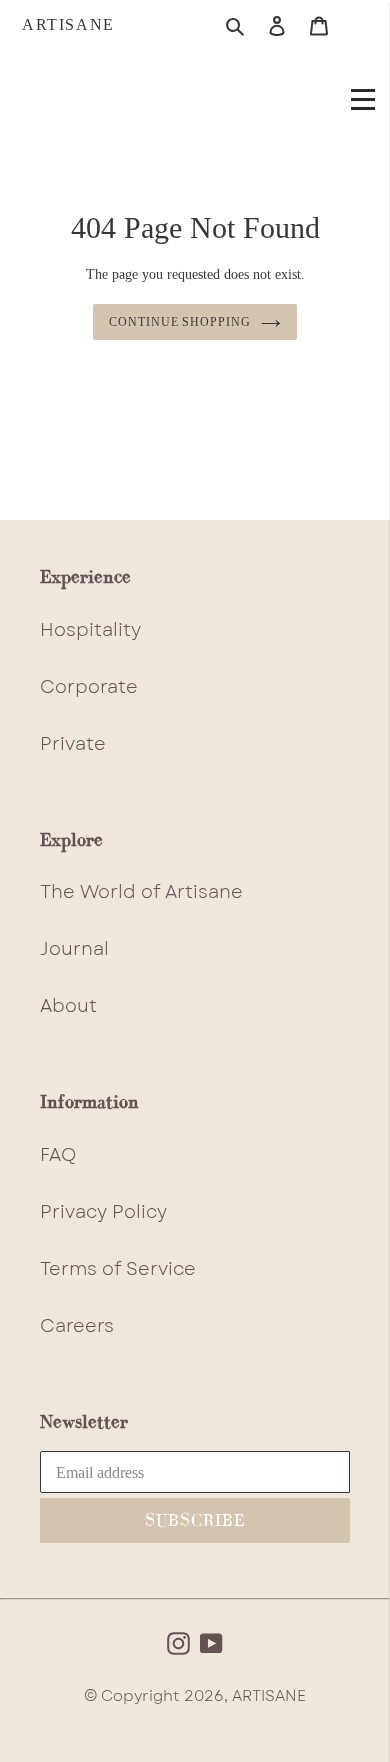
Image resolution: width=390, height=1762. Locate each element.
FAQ (58, 1155)
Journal (74, 949)
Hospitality (90, 630)
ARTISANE (68, 24)
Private (73, 744)
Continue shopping (180, 322)
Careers (77, 1326)
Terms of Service (118, 1269)
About (68, 1006)
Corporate (89, 687)
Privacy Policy (103, 1212)
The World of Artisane (141, 892)
